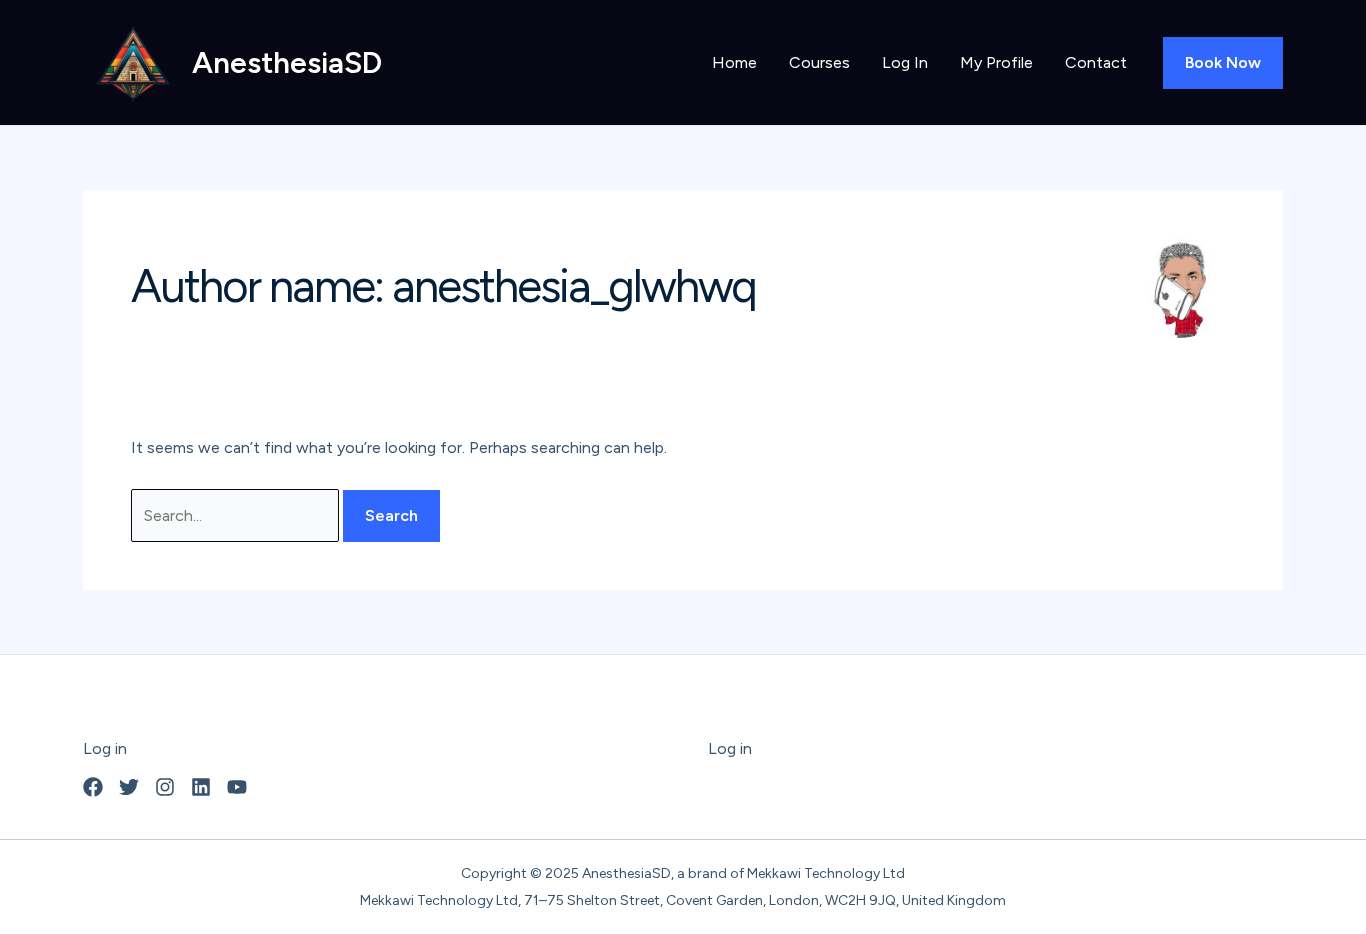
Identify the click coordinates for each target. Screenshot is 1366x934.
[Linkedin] (201, 787)
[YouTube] (237, 787)
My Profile (996, 62)
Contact (1096, 62)
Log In (905, 62)
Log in (105, 748)
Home (734, 62)
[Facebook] (93, 787)
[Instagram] (165, 787)
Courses (819, 62)
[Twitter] (129, 787)
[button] (1223, 63)
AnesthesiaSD (287, 62)
